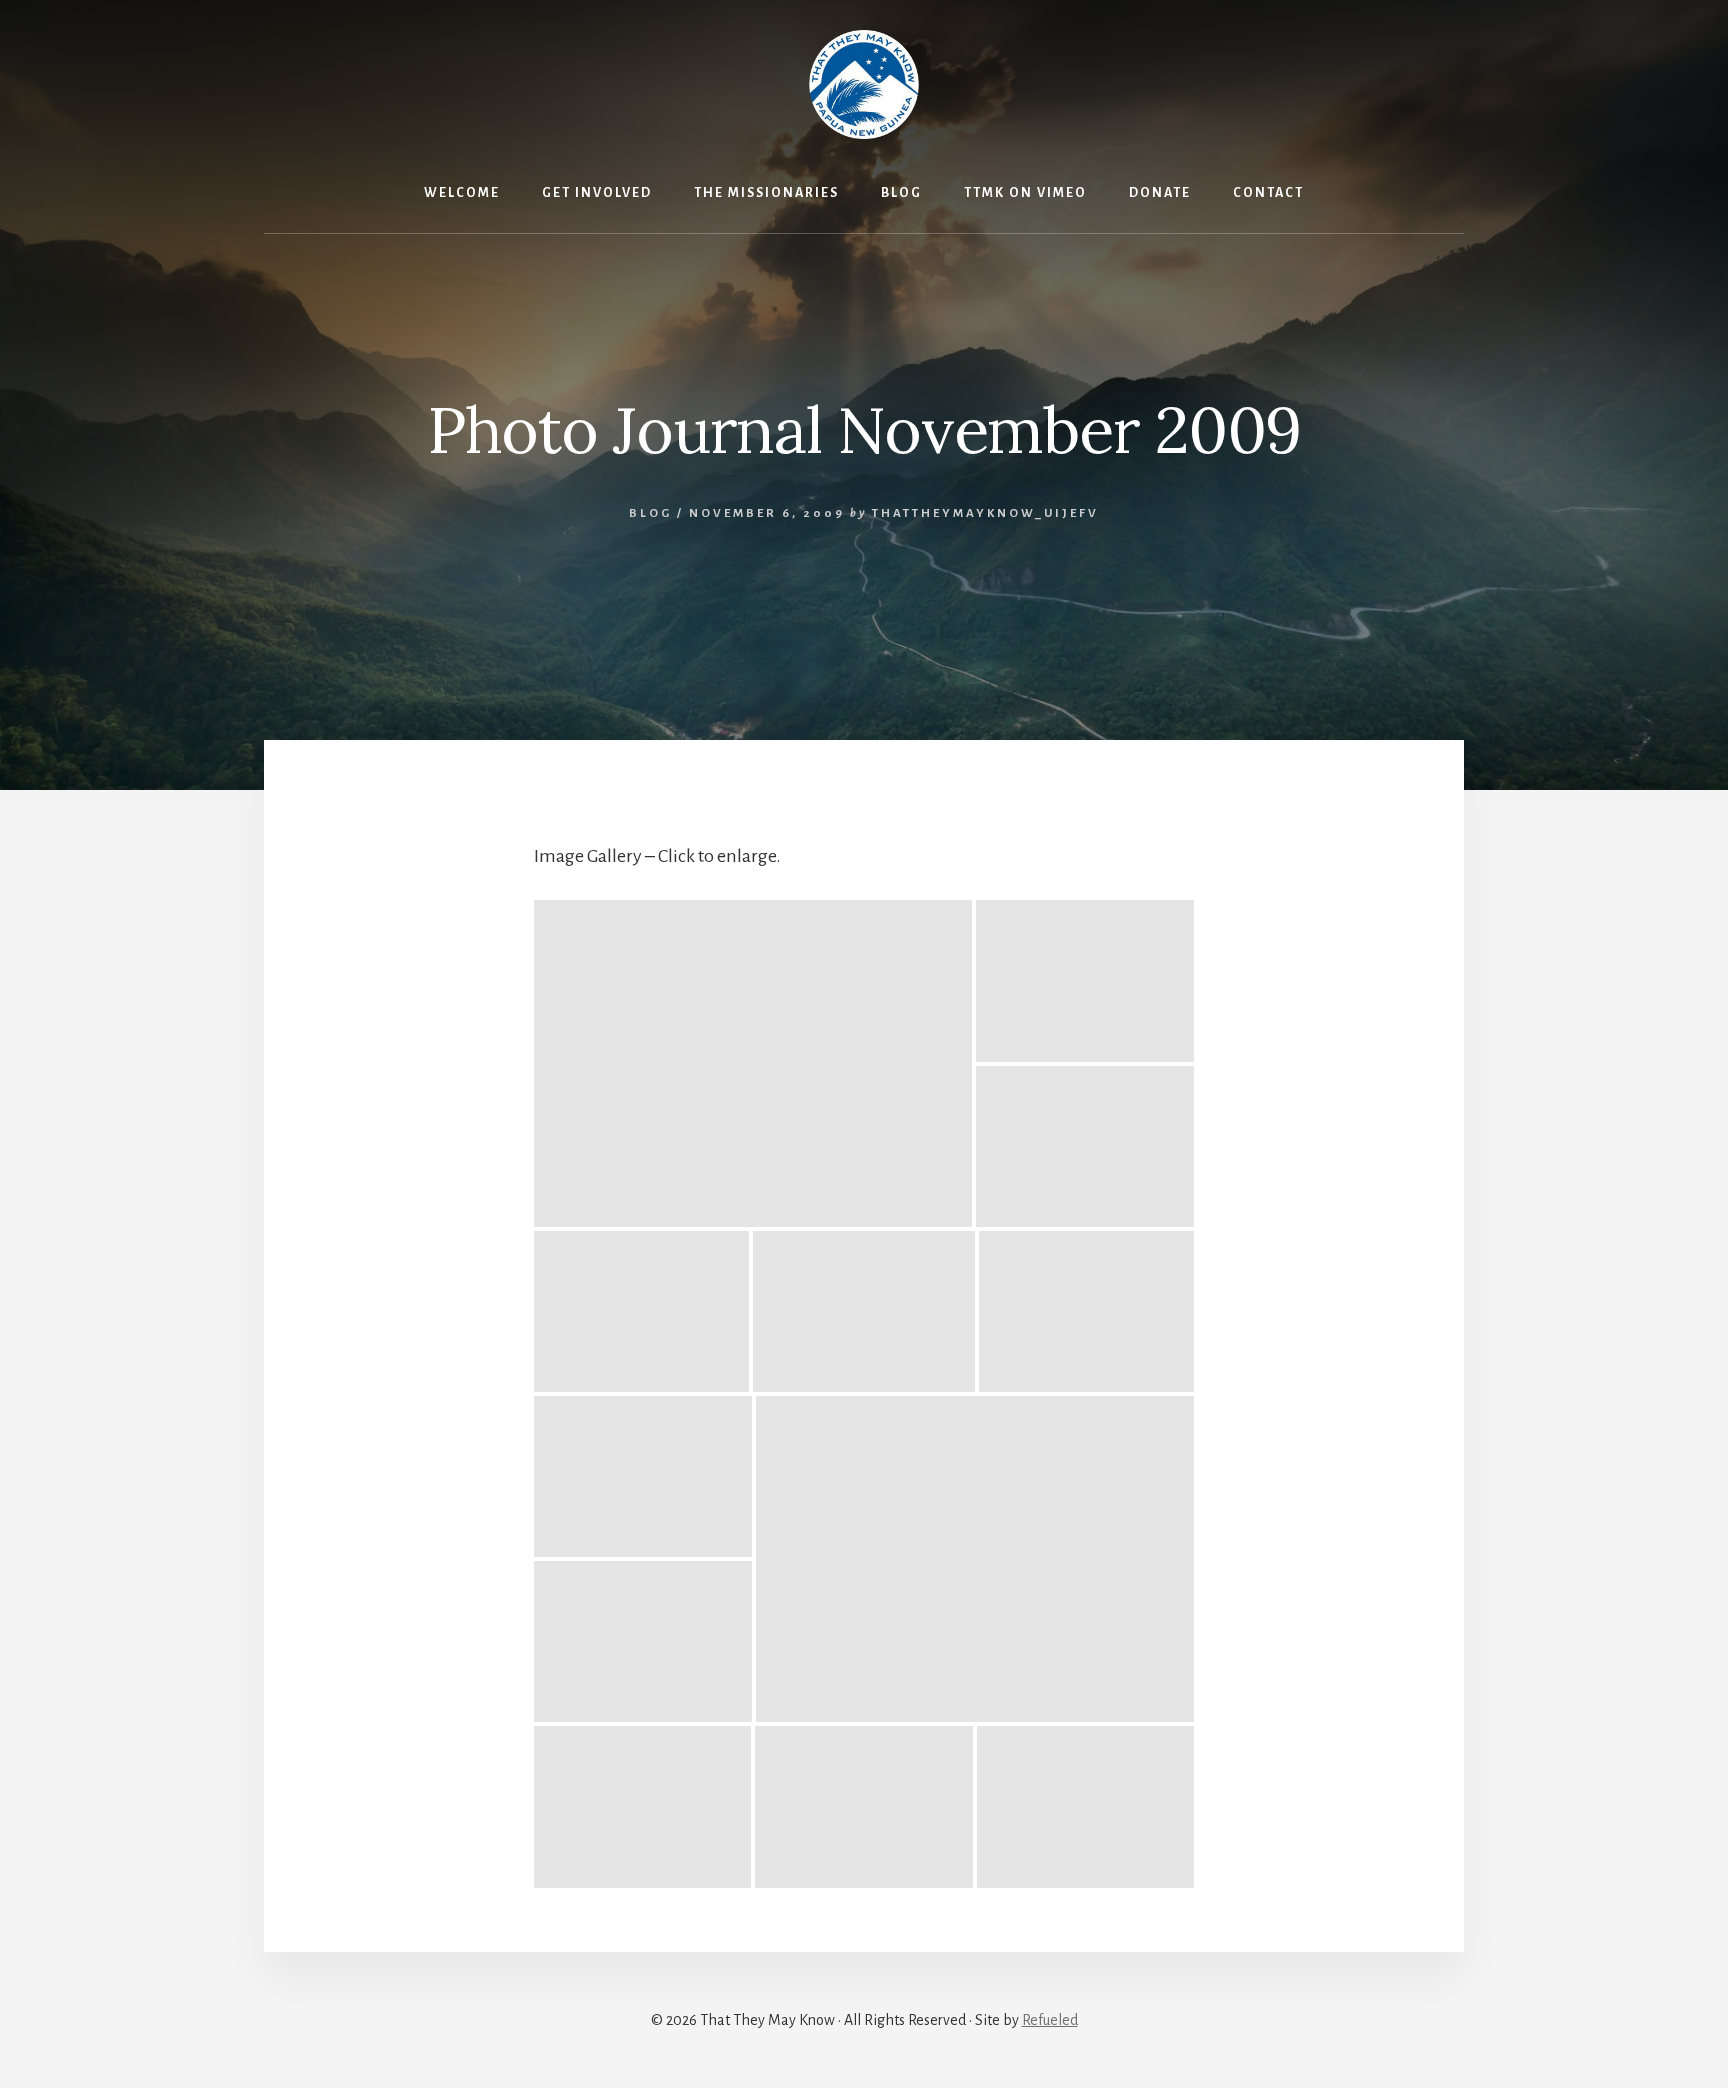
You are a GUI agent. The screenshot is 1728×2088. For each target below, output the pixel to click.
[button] (753, 1063)
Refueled (1050, 2020)
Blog (650, 513)
